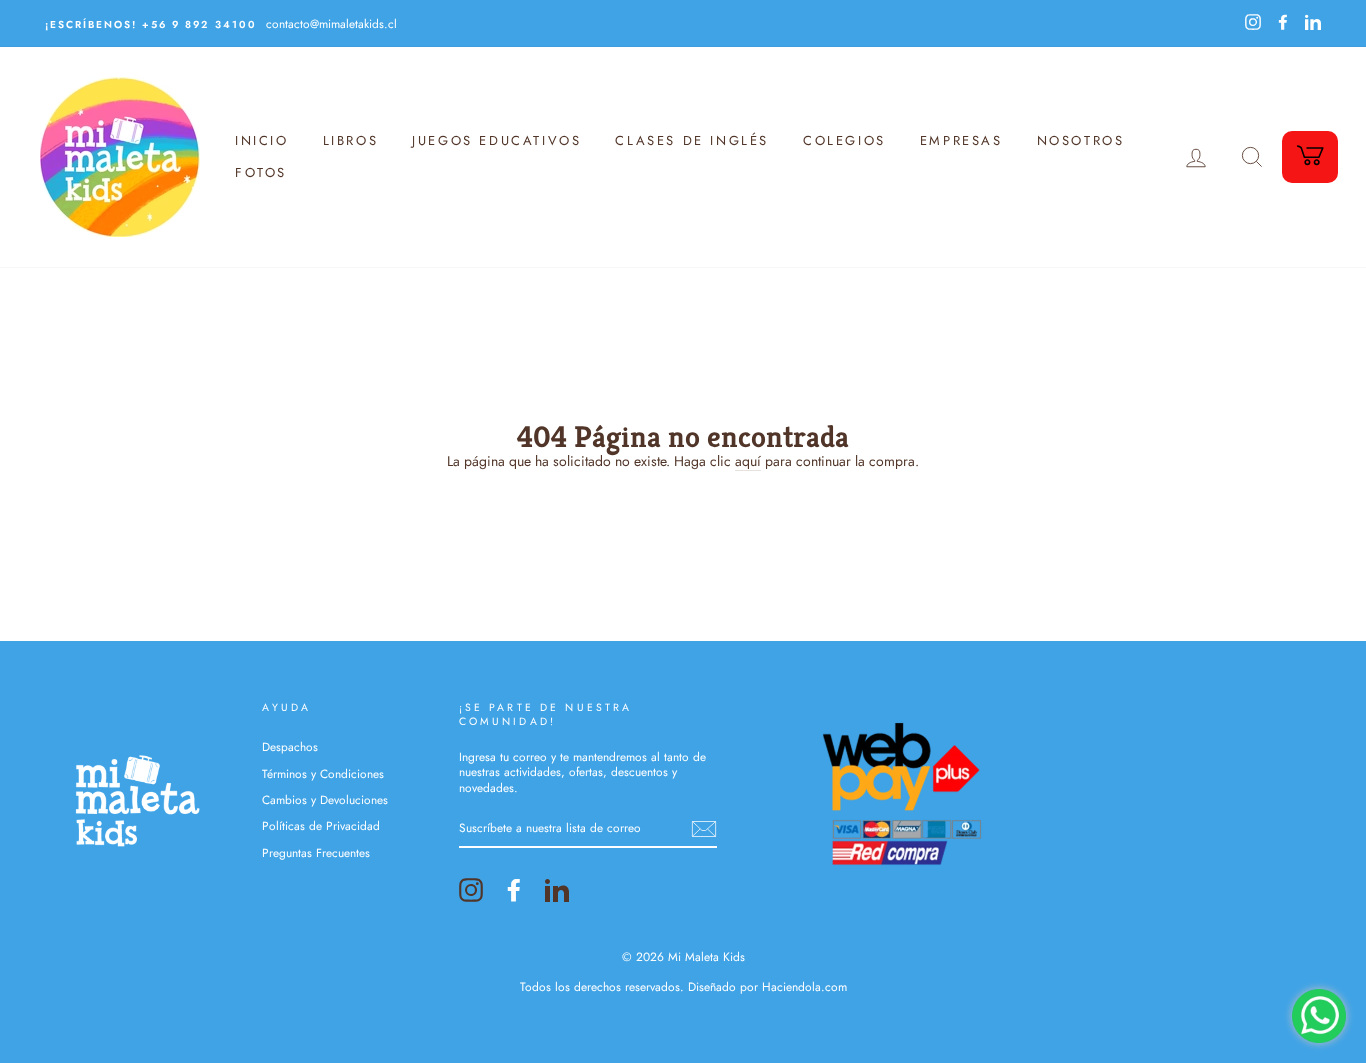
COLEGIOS (844, 140)
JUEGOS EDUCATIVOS (496, 140)
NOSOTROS (1081, 140)
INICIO (262, 140)
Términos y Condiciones (323, 773)
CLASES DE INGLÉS (692, 140)
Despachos (290, 746)
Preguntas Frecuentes (316, 852)
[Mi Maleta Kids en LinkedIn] (557, 890)
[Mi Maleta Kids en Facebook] (514, 890)
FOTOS (261, 172)
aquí (748, 461)
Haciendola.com (804, 987)
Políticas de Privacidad (321, 825)
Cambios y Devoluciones (325, 799)
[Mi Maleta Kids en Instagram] (471, 890)
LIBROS (351, 140)
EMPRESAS (961, 140)
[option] (361, 23)
